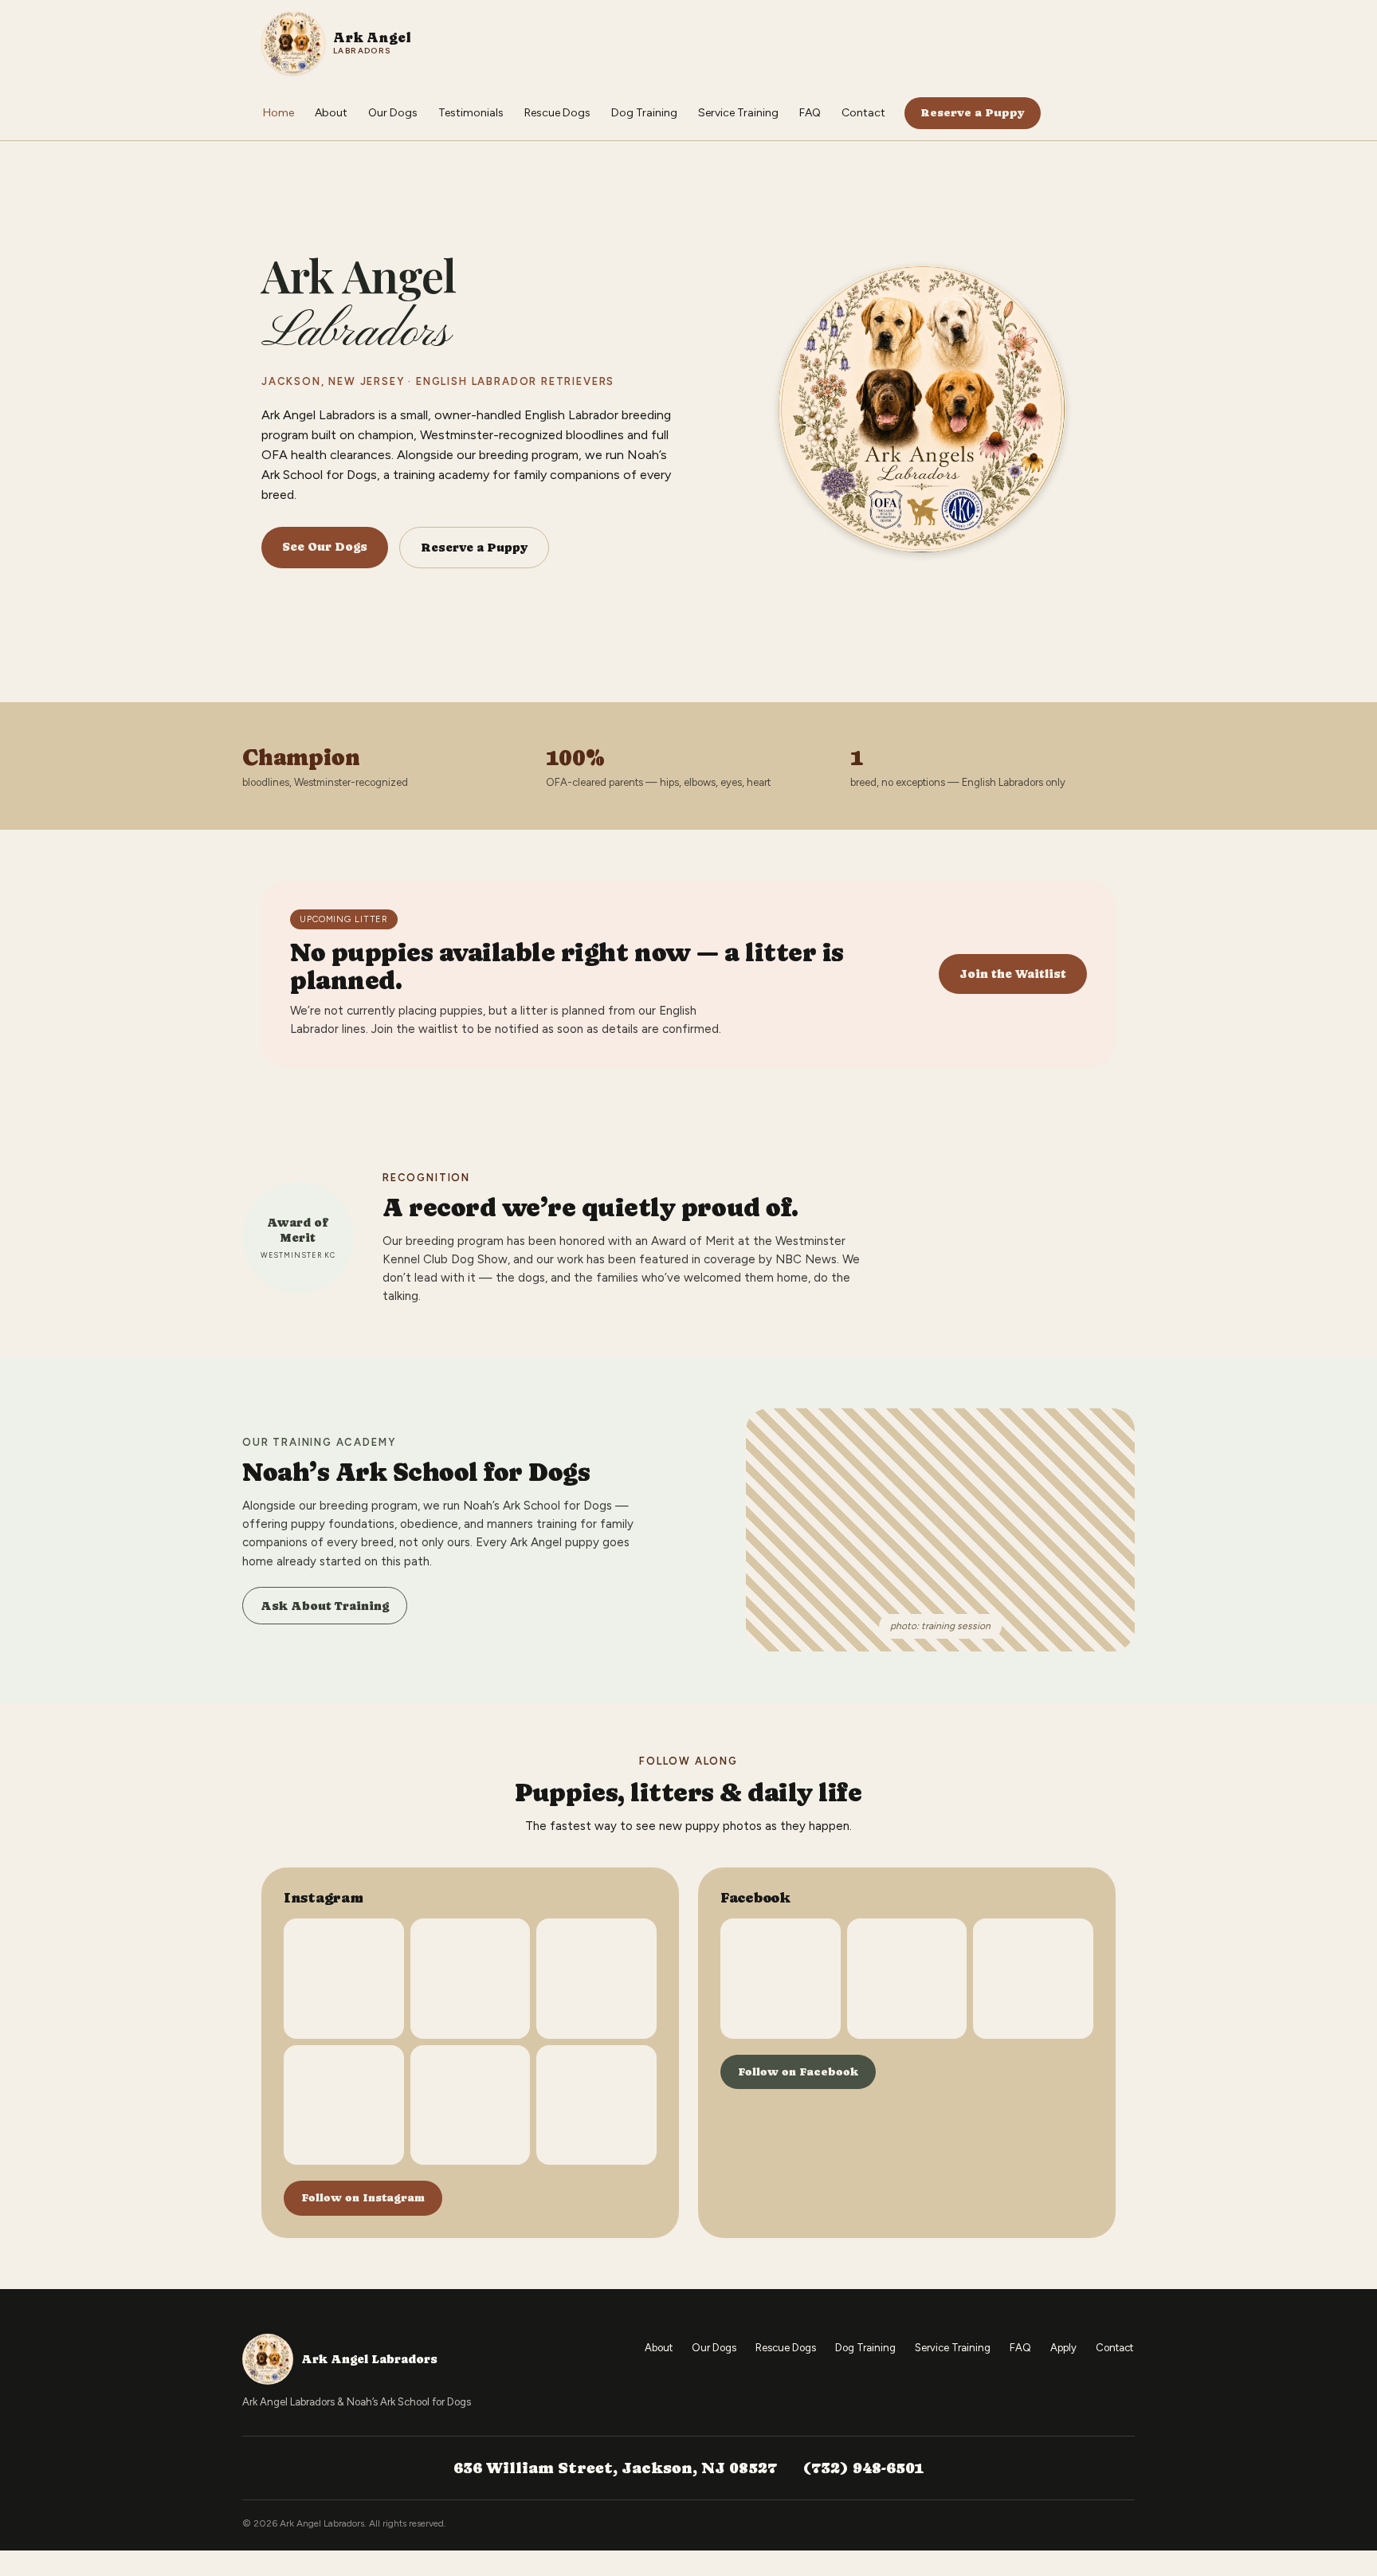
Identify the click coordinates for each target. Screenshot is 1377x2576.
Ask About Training (325, 1606)
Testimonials (471, 113)
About (331, 113)
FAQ (810, 113)
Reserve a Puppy (973, 112)
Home (279, 113)
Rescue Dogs (557, 113)
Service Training (738, 113)
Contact (863, 113)
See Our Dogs (325, 546)
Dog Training (644, 113)
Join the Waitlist (1013, 974)
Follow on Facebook (798, 2071)
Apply (1063, 2348)
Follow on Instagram (363, 2197)
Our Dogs (393, 113)
